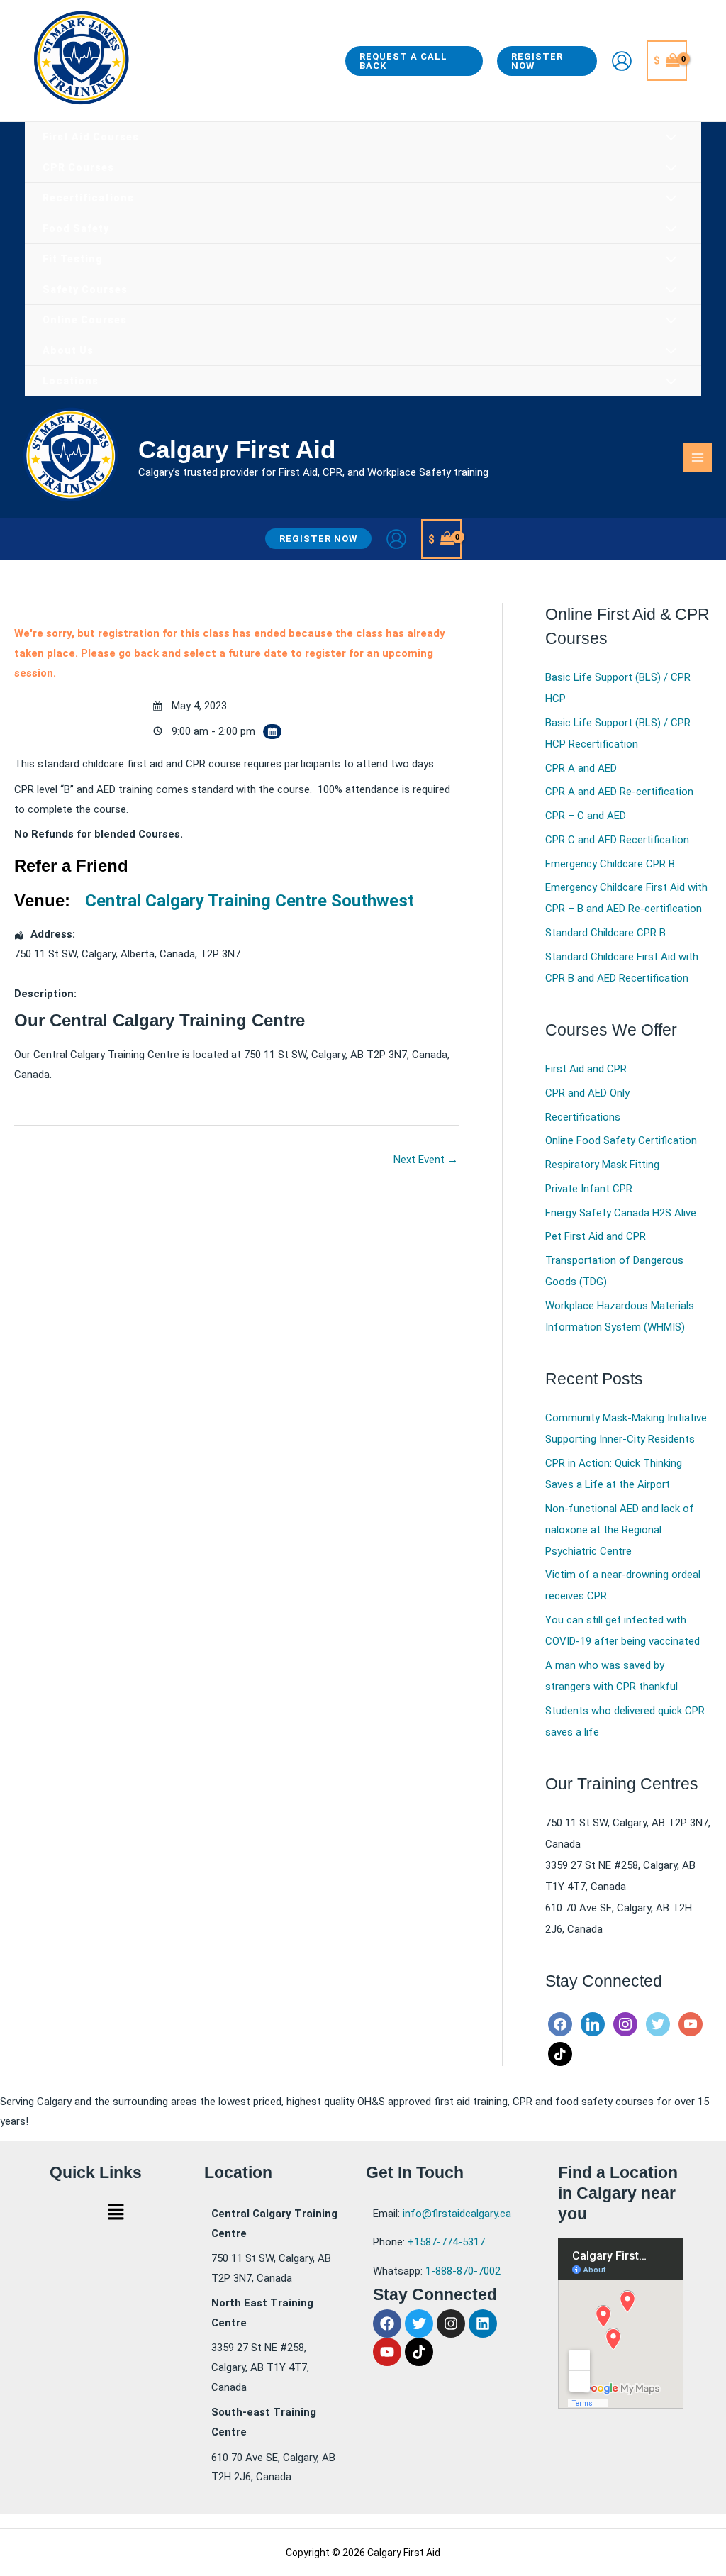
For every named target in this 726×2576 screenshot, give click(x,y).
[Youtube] (691, 2023)
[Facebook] (560, 2023)
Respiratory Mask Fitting (602, 1165)
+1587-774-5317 (446, 2242)
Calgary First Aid (237, 449)
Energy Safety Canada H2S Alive (621, 1213)
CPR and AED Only (587, 1093)
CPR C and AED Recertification (617, 840)
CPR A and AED (581, 768)
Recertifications (583, 1117)
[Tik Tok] (560, 2053)
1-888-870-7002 (463, 2271)
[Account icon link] (622, 61)
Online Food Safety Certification (621, 1140)
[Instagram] (625, 2023)
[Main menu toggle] (697, 457)
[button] (414, 61)
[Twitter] (658, 2023)
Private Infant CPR (589, 1189)
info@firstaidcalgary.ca (457, 2214)
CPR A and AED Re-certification (619, 792)
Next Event (426, 1160)
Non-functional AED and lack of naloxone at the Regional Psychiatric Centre (620, 1530)
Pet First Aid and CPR (596, 1236)
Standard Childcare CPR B (605, 933)
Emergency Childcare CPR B (610, 864)
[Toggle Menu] (672, 138)
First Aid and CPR (586, 1069)
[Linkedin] (593, 2023)
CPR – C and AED (586, 816)
